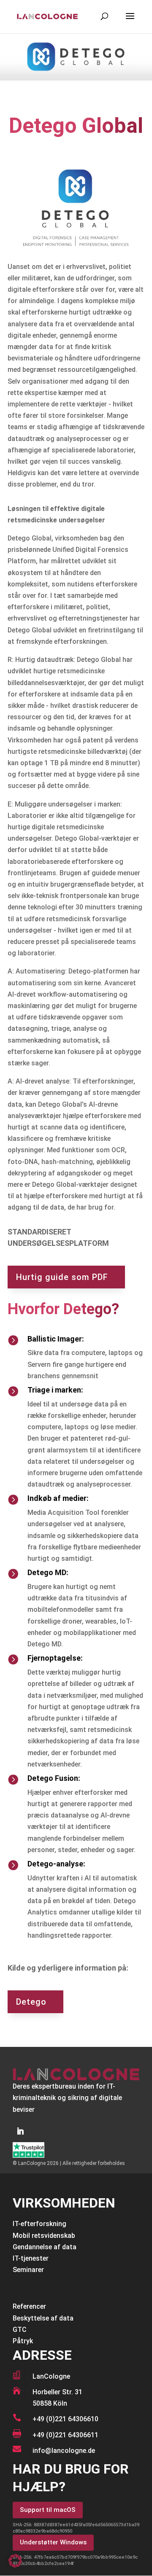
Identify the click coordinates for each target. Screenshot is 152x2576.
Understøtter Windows (53, 2542)
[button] (15, 2561)
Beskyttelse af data (43, 2318)
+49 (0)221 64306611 (65, 2435)
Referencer (29, 2306)
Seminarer (28, 2270)
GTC (20, 2330)
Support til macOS (48, 2510)
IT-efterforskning (39, 2224)
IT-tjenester (31, 2258)
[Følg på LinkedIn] (20, 2131)
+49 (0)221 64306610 (65, 2419)
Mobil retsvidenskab (44, 2236)
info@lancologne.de (64, 2451)
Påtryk (23, 2341)
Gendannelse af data (45, 2247)
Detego (31, 2002)
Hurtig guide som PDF (62, 1277)
